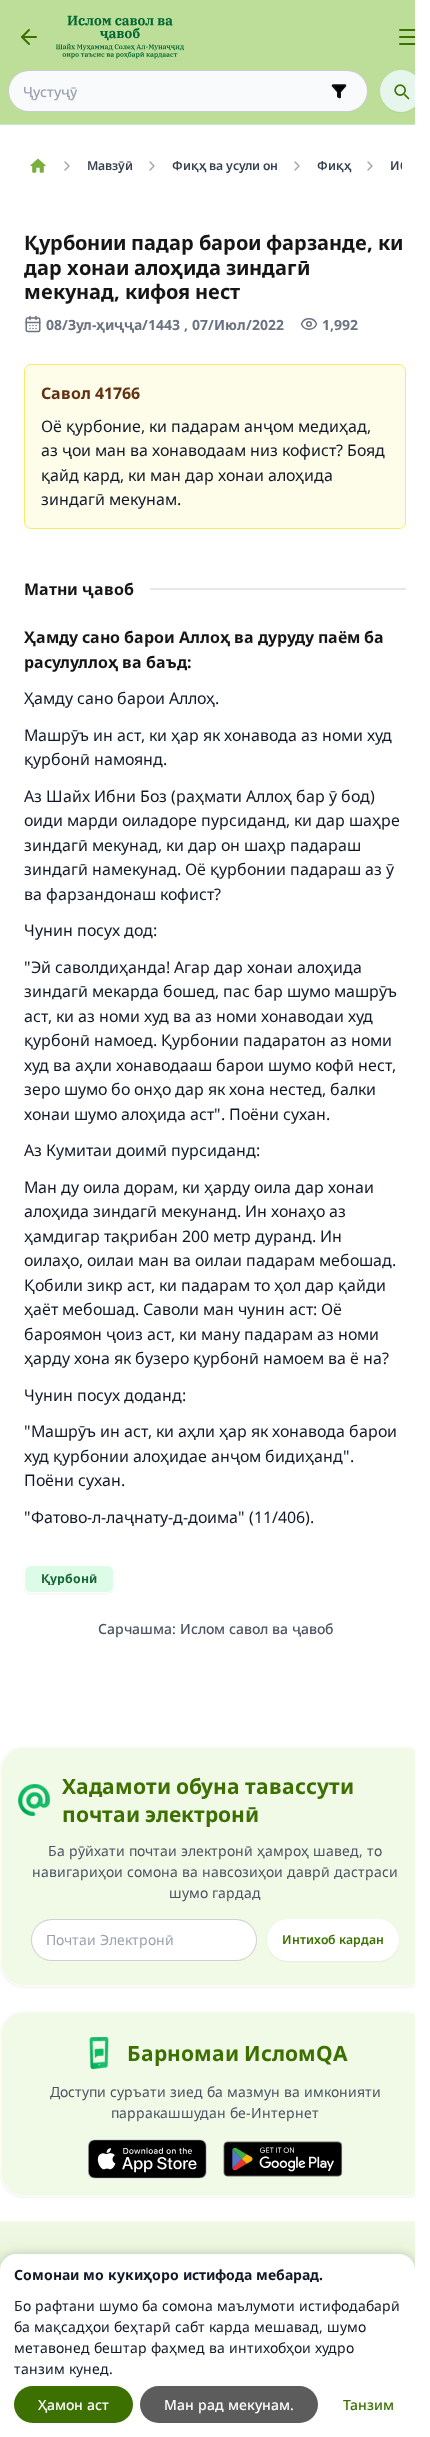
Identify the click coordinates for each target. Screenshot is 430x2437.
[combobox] (174, 91)
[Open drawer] (408, 37)
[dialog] (207, 2345)
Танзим (368, 2404)
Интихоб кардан (333, 1939)
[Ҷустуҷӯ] (401, 91)
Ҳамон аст (73, 2404)
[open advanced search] (339, 91)
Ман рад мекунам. (229, 2404)
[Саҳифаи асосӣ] (37, 166)
